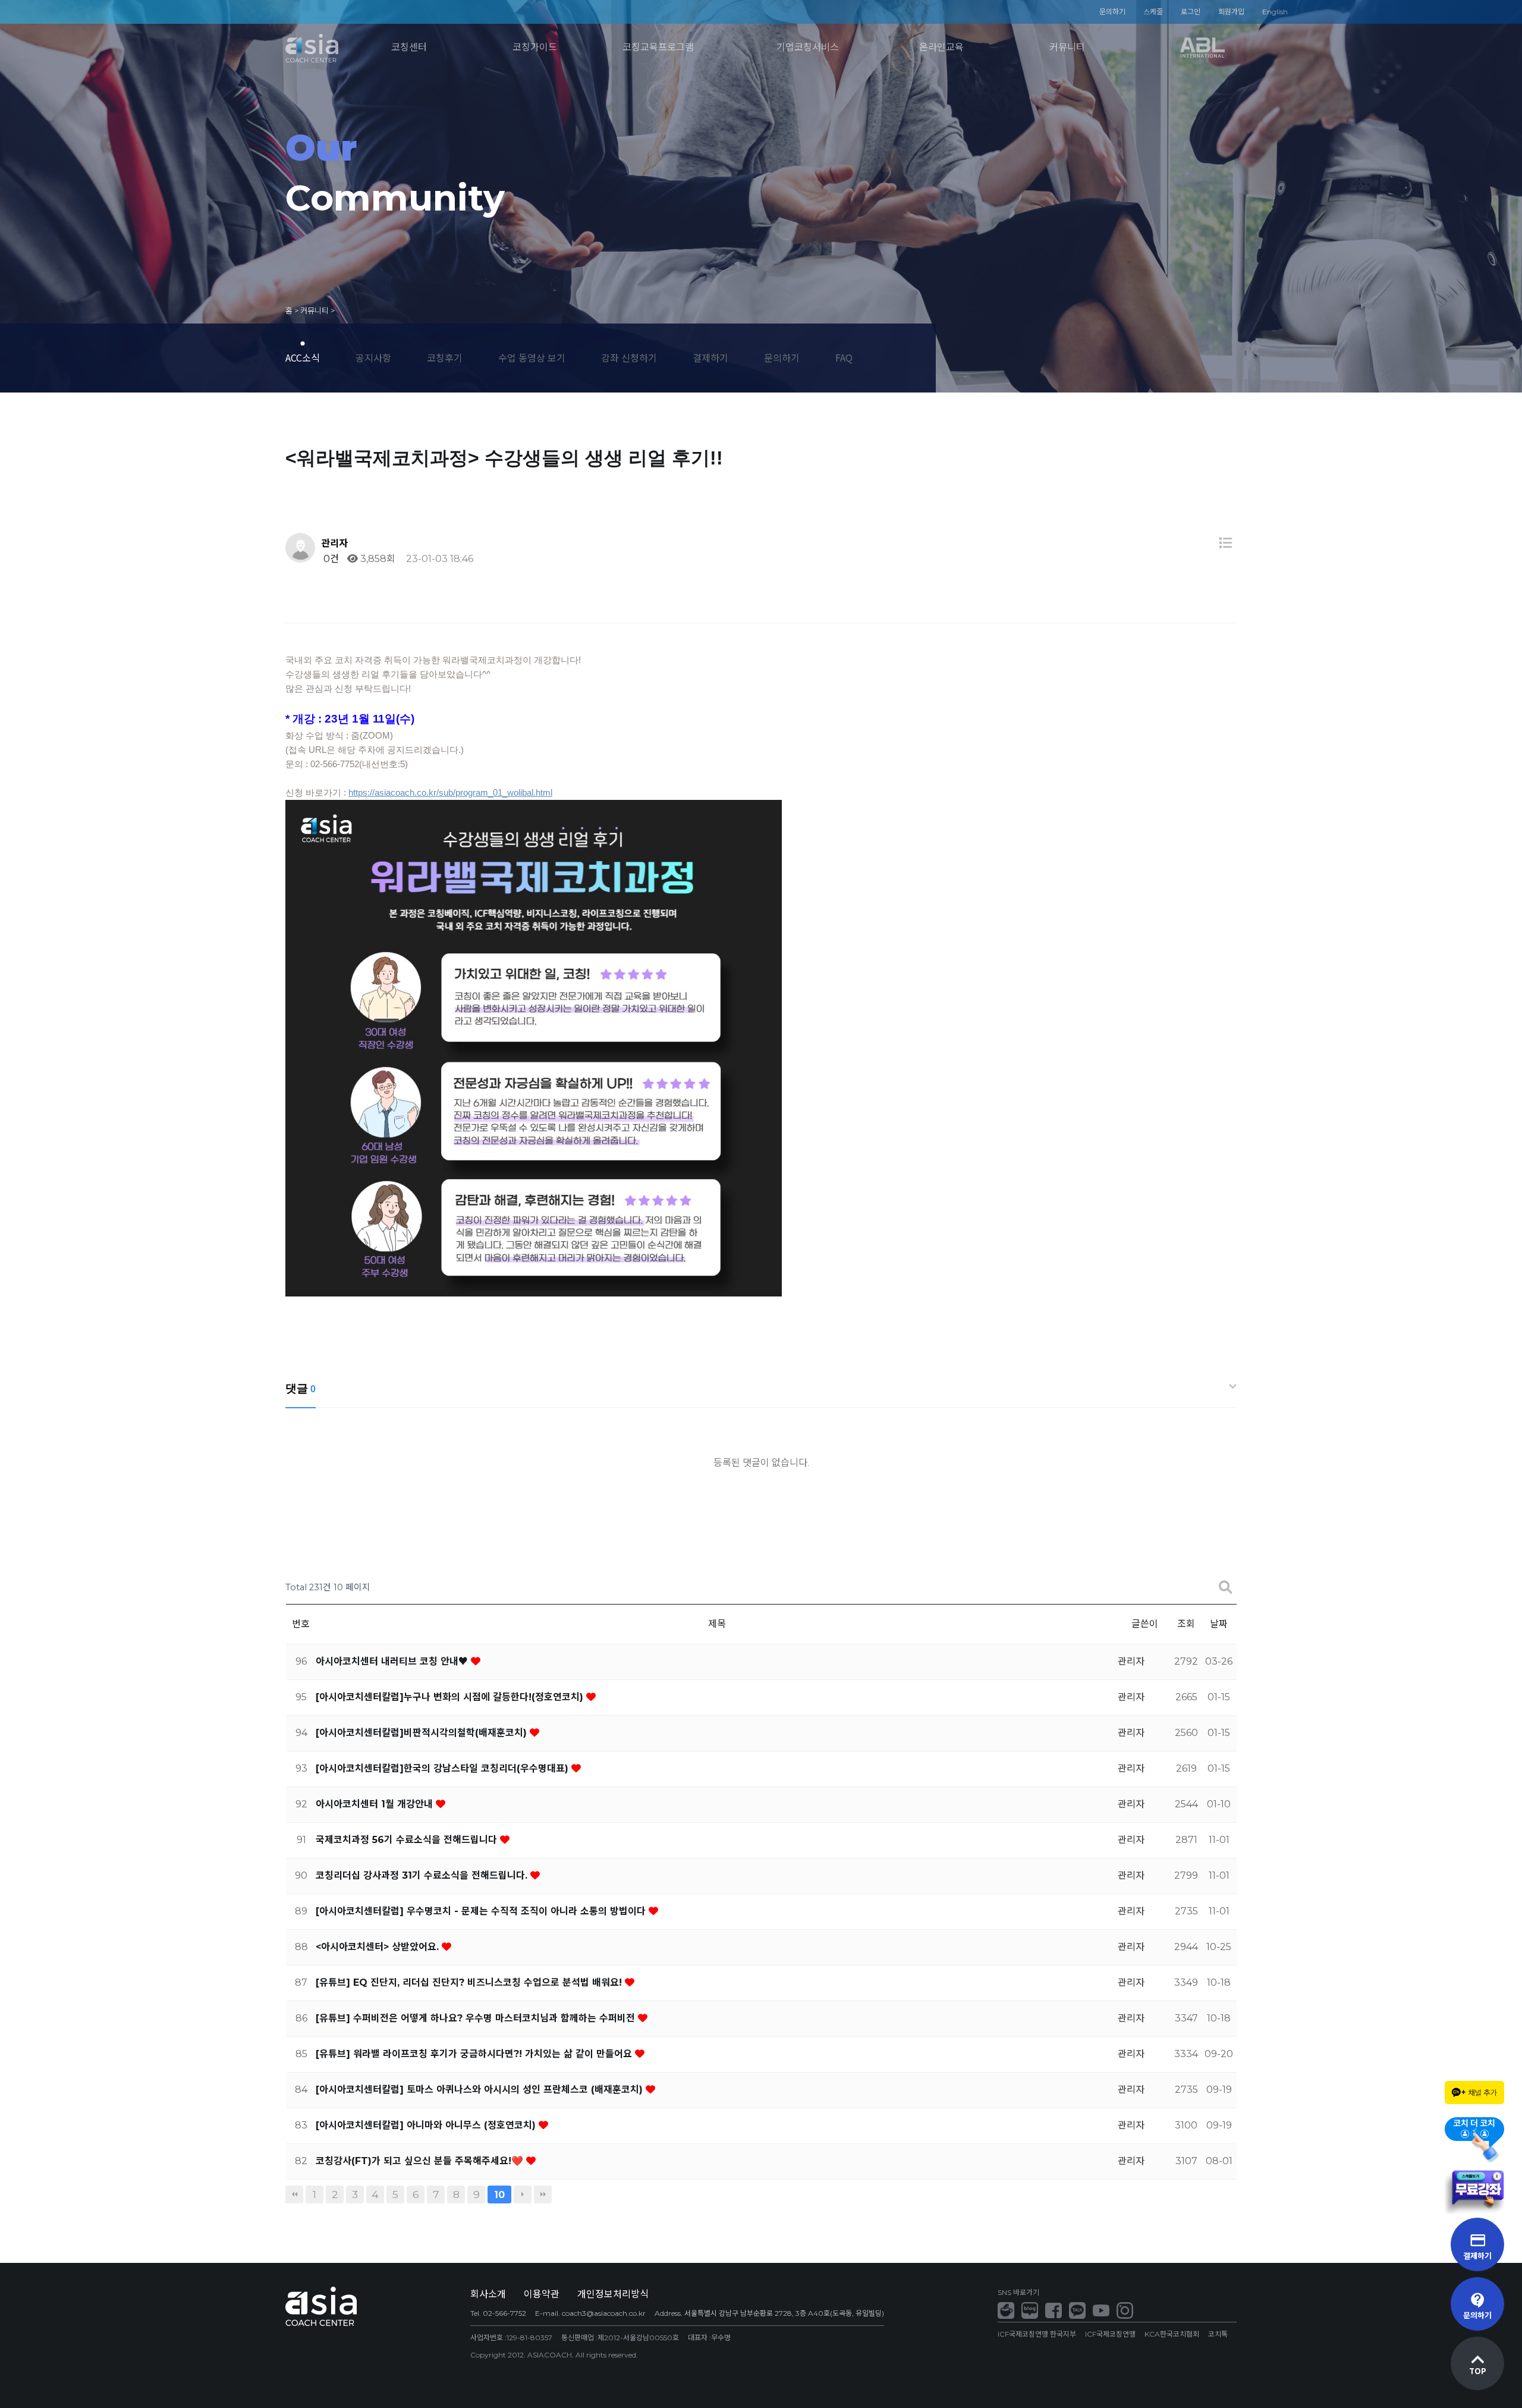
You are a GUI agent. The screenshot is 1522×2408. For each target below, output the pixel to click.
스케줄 (1153, 12)
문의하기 (1112, 12)
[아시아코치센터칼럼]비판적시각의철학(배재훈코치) (423, 1733)
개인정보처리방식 (613, 2294)
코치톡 (1218, 2334)
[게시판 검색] (1225, 1588)
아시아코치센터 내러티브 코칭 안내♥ (393, 1661)
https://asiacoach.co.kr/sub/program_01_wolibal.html (450, 792)
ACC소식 (303, 357)
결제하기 (710, 357)
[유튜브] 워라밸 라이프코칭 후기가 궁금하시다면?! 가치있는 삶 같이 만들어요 (475, 2054)
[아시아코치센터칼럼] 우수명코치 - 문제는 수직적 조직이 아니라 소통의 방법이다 (482, 1911)
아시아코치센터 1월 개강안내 (376, 1804)
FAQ (844, 357)
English (1275, 12)
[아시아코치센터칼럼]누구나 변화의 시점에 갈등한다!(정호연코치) (451, 1697)
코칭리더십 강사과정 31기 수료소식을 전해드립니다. (423, 1875)
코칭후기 (445, 357)
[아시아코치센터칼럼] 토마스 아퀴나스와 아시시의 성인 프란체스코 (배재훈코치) (481, 2090)
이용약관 (542, 2294)
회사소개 (488, 2294)
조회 (1186, 1624)
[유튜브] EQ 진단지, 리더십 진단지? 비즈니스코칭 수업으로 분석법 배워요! (470, 1982)
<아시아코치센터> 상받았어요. (379, 1947)
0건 (330, 559)
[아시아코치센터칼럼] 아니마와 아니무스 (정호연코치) (427, 2125)
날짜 (1219, 1624)
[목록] (1225, 543)
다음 (523, 2194)
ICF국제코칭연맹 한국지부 (1037, 2334)
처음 (294, 2194)
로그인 (1191, 12)
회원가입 (1231, 12)
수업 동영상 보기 (532, 357)
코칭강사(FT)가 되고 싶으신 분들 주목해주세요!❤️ (421, 2161)
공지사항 (373, 357)
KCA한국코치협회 (1172, 2334)
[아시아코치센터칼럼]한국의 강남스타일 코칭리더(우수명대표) (444, 1768)
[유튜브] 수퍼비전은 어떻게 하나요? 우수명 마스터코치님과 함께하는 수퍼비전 (477, 2018)
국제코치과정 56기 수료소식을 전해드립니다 (408, 1840)
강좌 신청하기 (629, 357)
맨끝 (543, 2194)
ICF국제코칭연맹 (1110, 2334)
